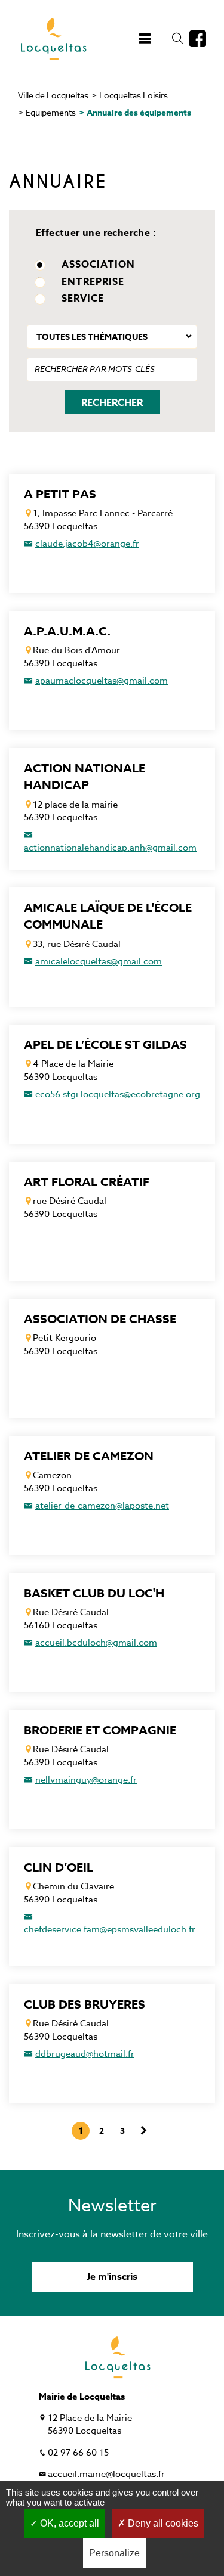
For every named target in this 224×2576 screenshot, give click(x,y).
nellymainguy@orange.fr (86, 1780)
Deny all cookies (162, 2523)
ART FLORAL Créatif (87, 1182)
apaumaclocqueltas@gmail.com (102, 681)
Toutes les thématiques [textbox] (92, 337)
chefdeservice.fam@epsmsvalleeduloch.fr (110, 1929)
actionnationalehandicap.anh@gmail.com (110, 848)
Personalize (114, 2553)
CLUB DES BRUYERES (85, 2004)
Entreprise (93, 283)
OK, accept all (68, 2523)
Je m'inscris (112, 2277)
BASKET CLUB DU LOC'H (94, 1593)
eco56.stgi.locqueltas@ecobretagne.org (118, 1094)
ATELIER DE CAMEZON (89, 1456)
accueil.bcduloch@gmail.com (96, 1643)
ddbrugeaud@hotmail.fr (85, 2054)
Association (98, 266)
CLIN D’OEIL (59, 1867)
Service (83, 300)
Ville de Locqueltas (53, 95)
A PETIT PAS (60, 494)
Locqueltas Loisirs (134, 95)
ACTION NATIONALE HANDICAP (85, 777)
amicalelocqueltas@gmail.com (99, 961)
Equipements (51, 112)
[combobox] (112, 337)
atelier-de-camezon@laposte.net (102, 1506)
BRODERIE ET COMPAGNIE (100, 1730)
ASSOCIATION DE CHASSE (100, 1319)
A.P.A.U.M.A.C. (67, 631)
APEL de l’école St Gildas (105, 1045)
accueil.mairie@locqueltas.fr (106, 2474)
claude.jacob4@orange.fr (87, 544)
